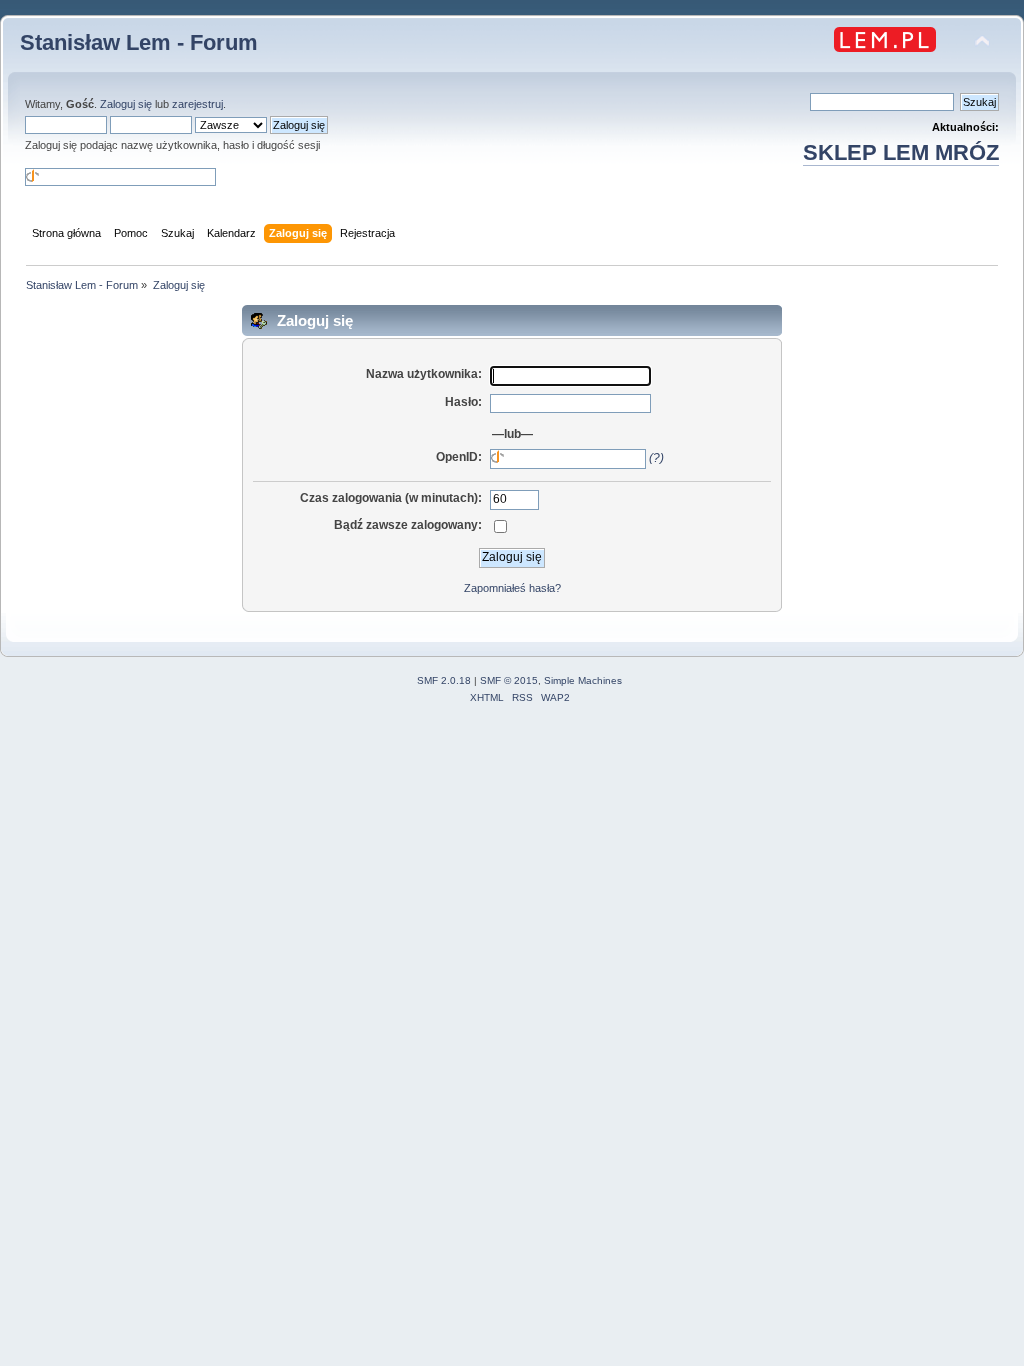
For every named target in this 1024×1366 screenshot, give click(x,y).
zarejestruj (197, 104)
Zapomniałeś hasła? (512, 588)
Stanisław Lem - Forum (139, 42)
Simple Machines (583, 680)
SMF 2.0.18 (444, 680)
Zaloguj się (126, 104)
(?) (656, 458)
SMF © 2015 (509, 680)
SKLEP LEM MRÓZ (901, 152)
